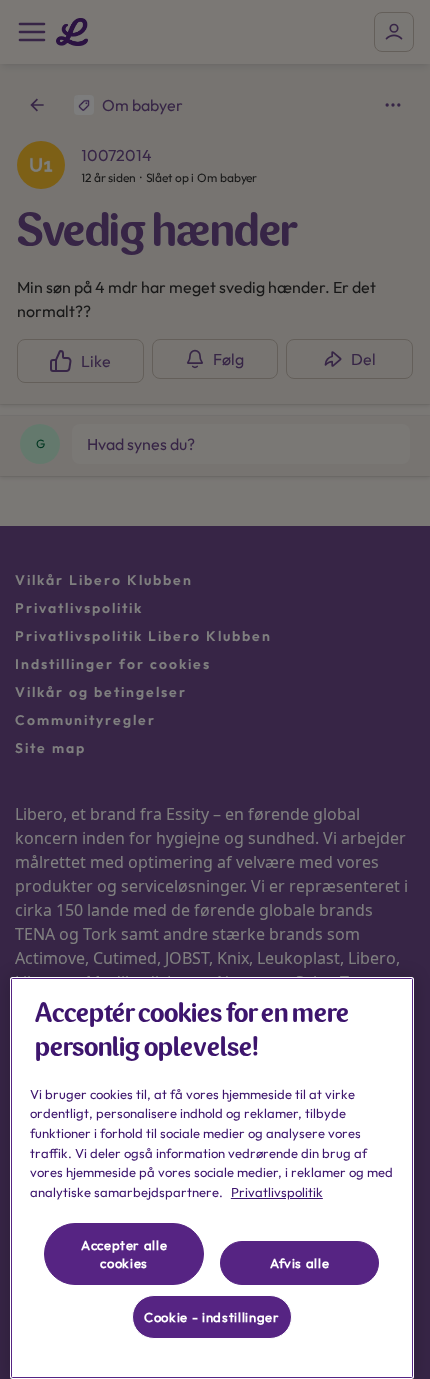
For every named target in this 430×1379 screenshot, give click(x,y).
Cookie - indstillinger (211, 1317)
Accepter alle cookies (124, 1254)
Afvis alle (300, 1263)
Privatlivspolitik (277, 1192)
